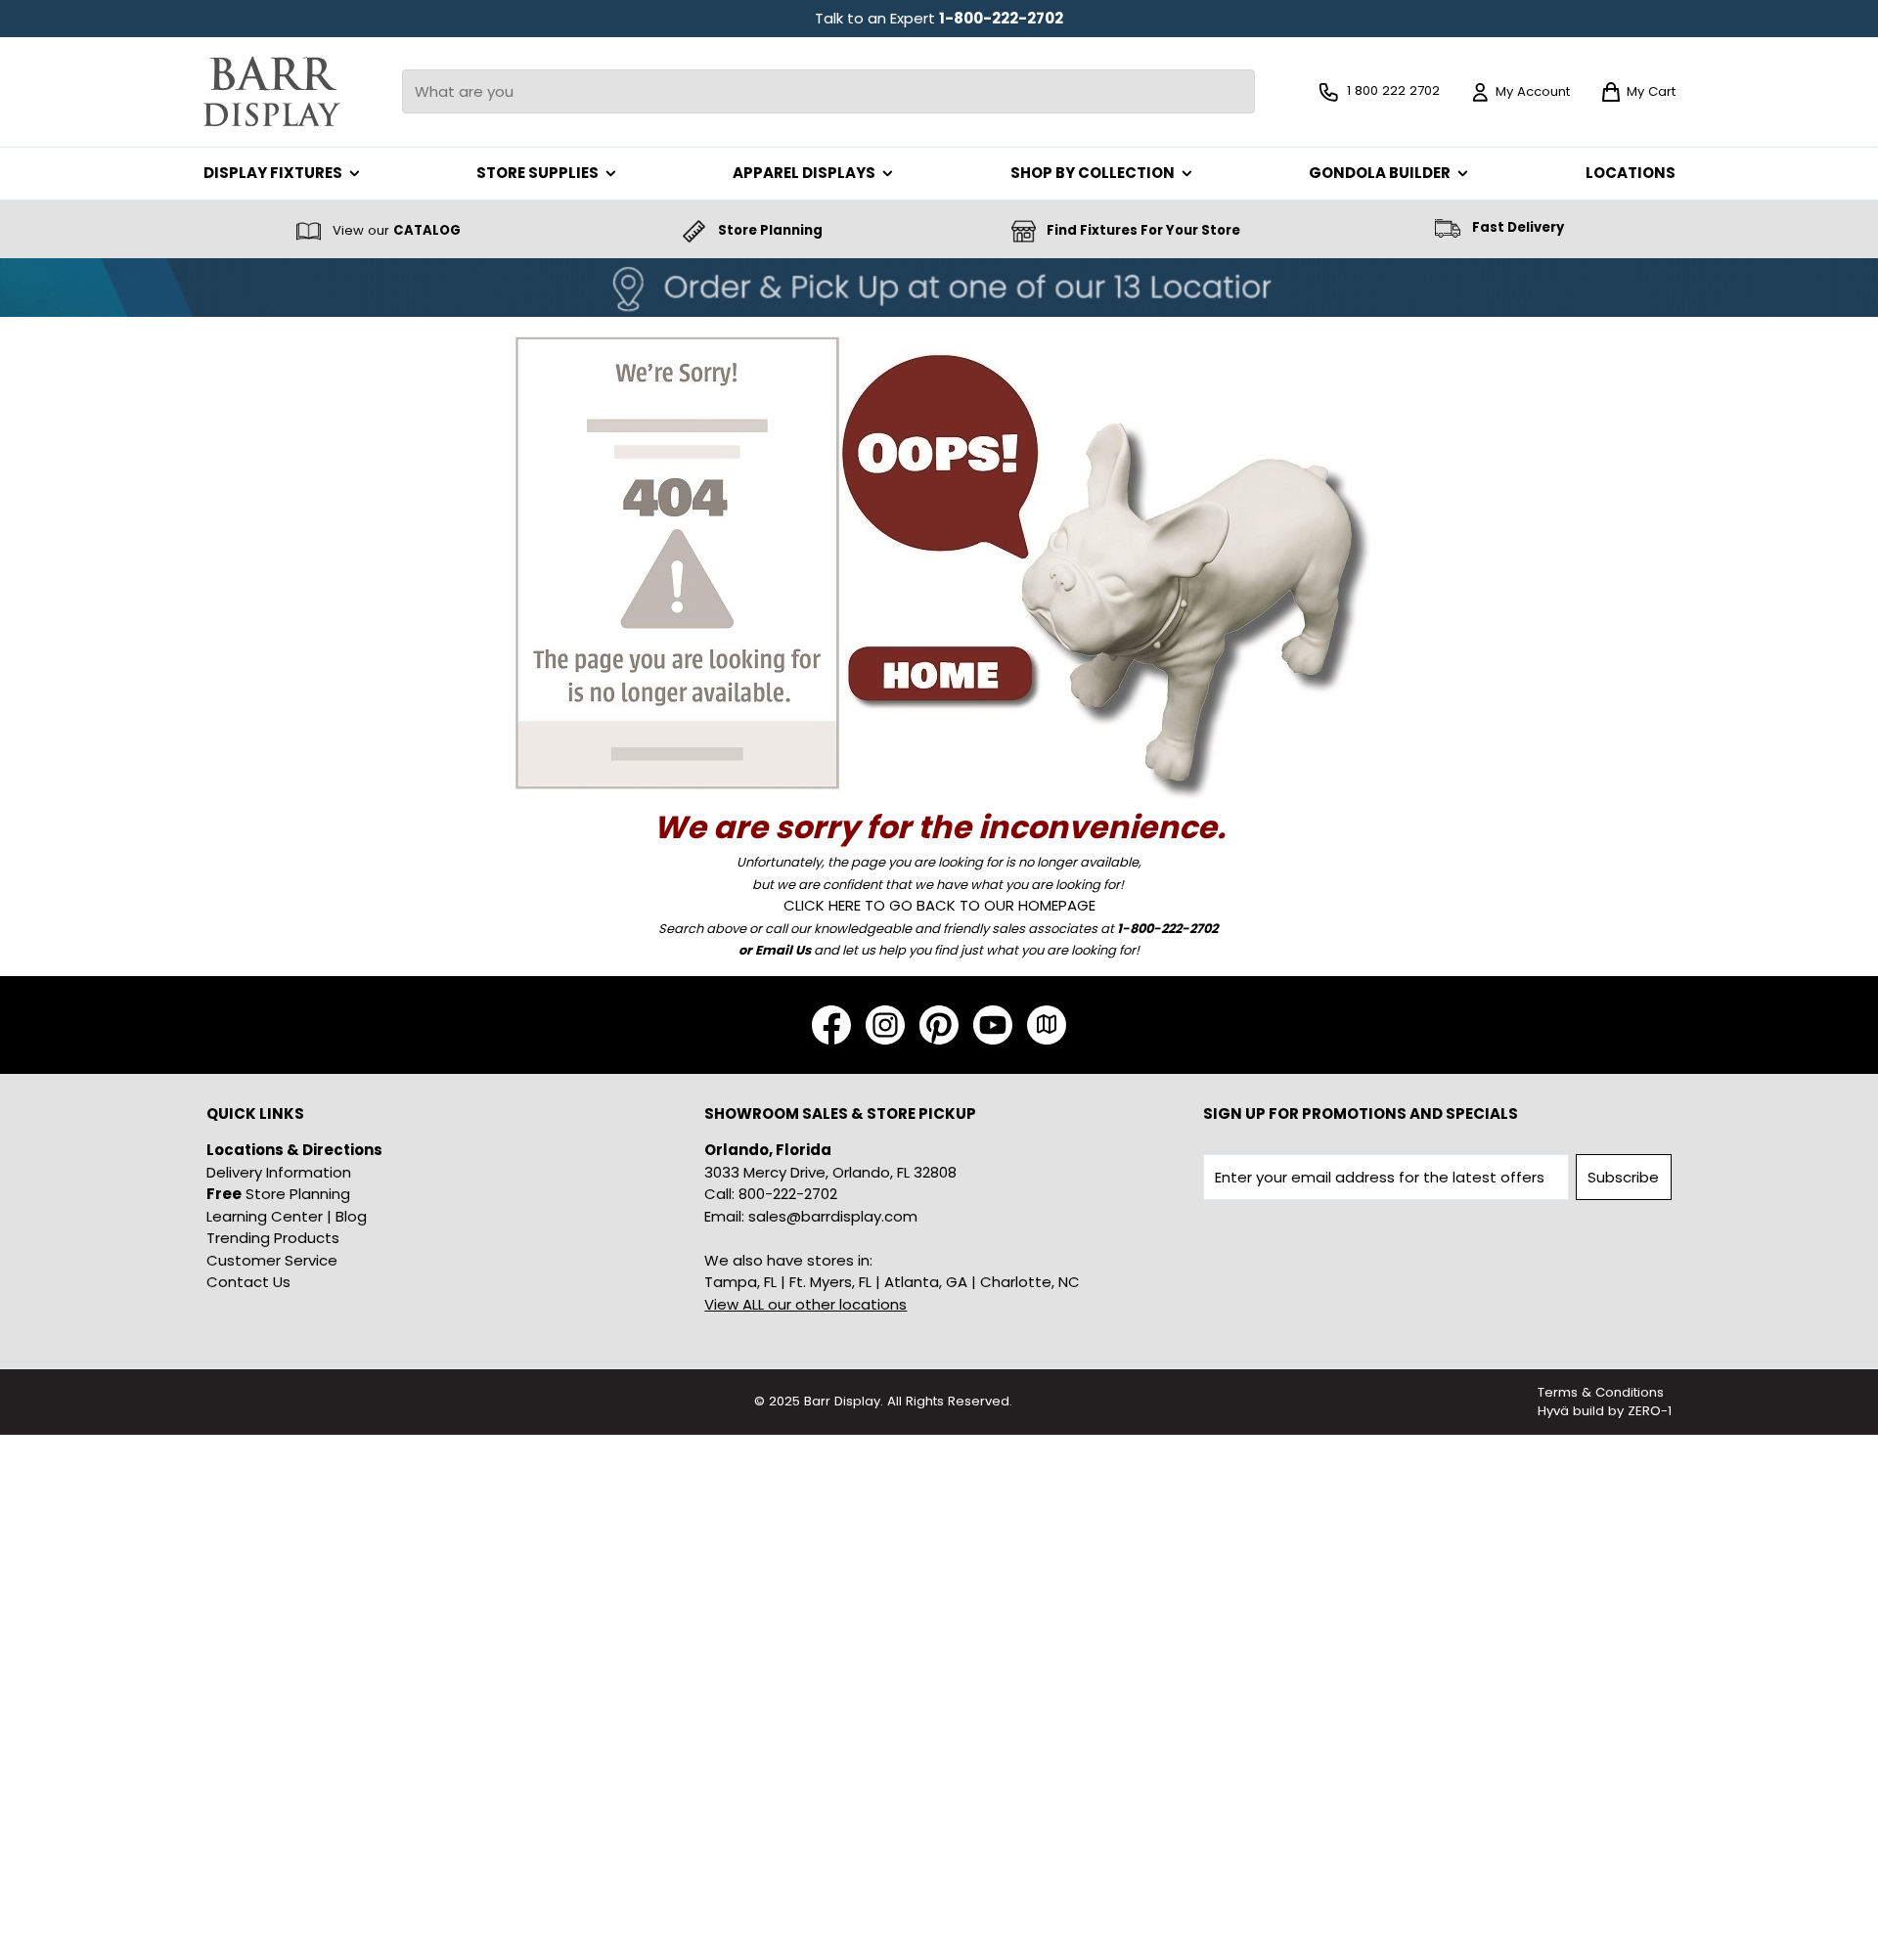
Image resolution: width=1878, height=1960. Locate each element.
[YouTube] (993, 1025)
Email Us (783, 950)
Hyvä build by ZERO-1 (1605, 1411)
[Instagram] (885, 1025)
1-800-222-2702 (1001, 18)
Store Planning (278, 1194)
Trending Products (273, 1238)
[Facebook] (831, 1025)
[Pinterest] (939, 1025)
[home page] (939, 560)
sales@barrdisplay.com (833, 1216)
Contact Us (248, 1282)
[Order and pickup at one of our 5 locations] (939, 288)
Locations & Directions (294, 1150)
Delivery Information (279, 1172)
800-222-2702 (788, 1194)
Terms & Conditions (1601, 1392)
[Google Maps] (1047, 1025)
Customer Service (272, 1260)
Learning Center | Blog (287, 1216)
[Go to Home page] (272, 91)
